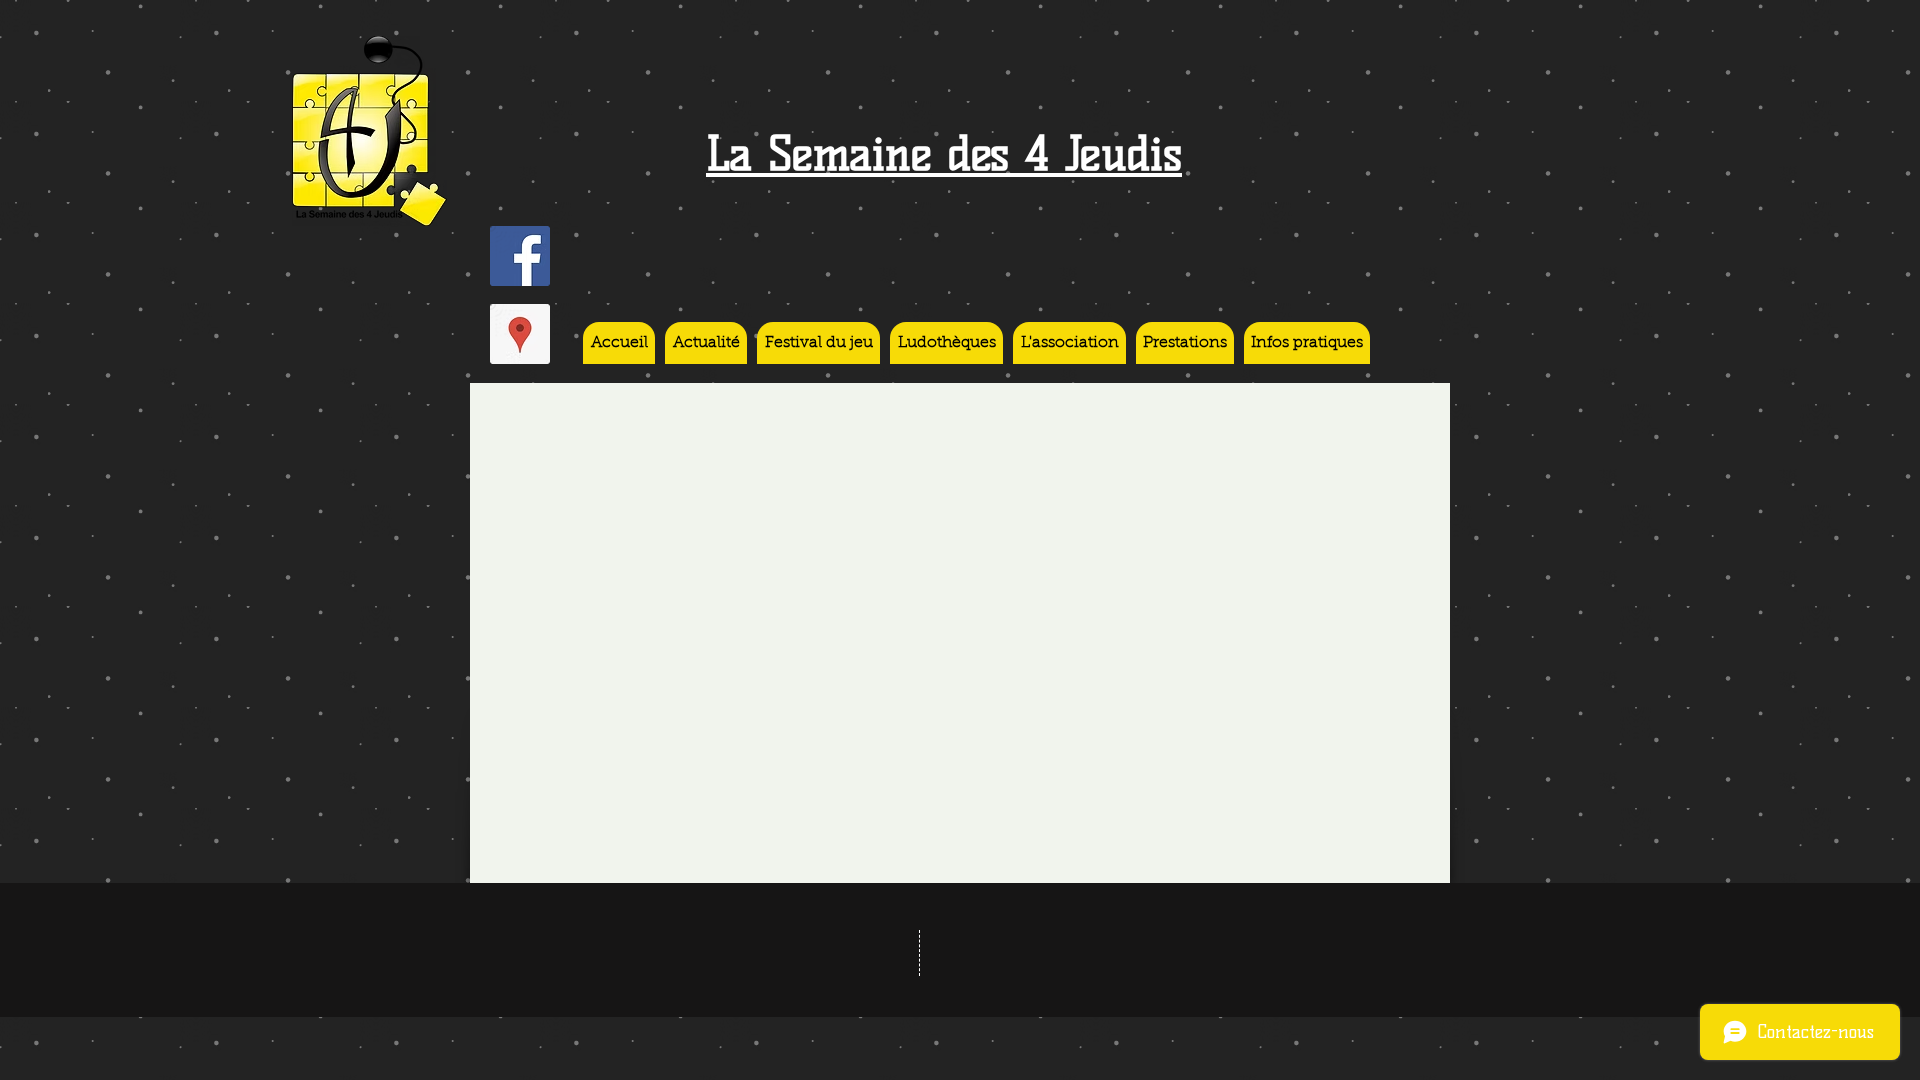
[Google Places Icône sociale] (520, 334)
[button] (946, 343)
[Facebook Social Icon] (520, 256)
